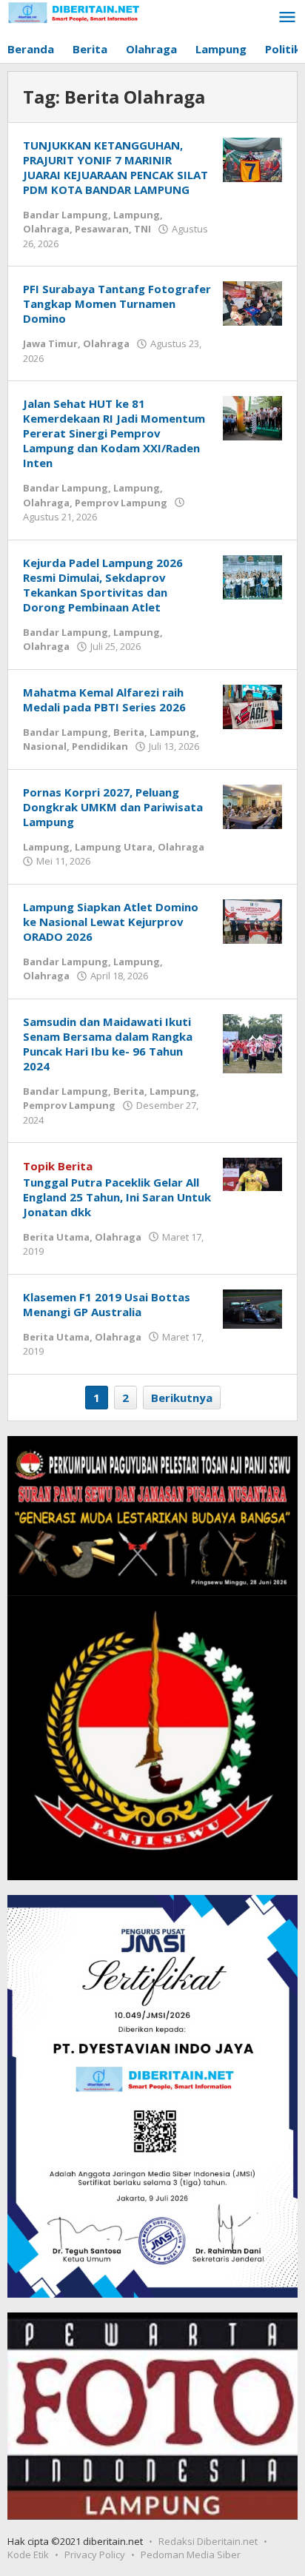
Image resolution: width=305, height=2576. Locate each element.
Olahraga (46, 229)
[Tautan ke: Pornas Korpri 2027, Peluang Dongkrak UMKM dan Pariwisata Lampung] (252, 805)
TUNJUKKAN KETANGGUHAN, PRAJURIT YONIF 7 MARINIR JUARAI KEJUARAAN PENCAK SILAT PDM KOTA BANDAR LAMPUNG (115, 167)
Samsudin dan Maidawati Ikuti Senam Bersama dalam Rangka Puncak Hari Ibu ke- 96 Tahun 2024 (108, 1044)
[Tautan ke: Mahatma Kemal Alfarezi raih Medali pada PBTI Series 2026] (252, 705)
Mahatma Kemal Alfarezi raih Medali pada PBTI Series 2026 (104, 700)
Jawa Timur (50, 343)
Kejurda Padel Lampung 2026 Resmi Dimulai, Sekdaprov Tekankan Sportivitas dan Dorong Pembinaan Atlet (103, 585)
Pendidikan (100, 746)
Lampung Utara (114, 847)
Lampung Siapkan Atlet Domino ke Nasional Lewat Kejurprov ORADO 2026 (111, 922)
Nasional (45, 746)
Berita (129, 732)
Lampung (137, 215)
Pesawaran (102, 229)
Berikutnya (182, 1398)
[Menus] (287, 18)
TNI (143, 229)
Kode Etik (28, 2555)
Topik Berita (58, 1166)
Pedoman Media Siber (191, 2555)
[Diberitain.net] (74, 11)
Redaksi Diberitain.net (208, 2541)
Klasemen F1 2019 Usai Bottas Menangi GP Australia (107, 1304)
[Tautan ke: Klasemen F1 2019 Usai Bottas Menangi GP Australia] (252, 1307)
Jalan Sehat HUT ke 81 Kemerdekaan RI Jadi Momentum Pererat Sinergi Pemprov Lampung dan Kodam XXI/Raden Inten (114, 433)
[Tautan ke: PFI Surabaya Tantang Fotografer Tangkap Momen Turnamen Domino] (252, 302)
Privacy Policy (95, 2555)
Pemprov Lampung (121, 503)
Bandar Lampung (66, 215)
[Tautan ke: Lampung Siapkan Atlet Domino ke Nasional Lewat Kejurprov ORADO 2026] (252, 920)
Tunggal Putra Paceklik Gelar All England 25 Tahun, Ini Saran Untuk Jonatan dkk (117, 1197)
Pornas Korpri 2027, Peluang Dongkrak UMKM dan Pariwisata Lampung (113, 807)
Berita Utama (56, 1237)
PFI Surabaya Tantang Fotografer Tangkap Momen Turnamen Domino (117, 303)
